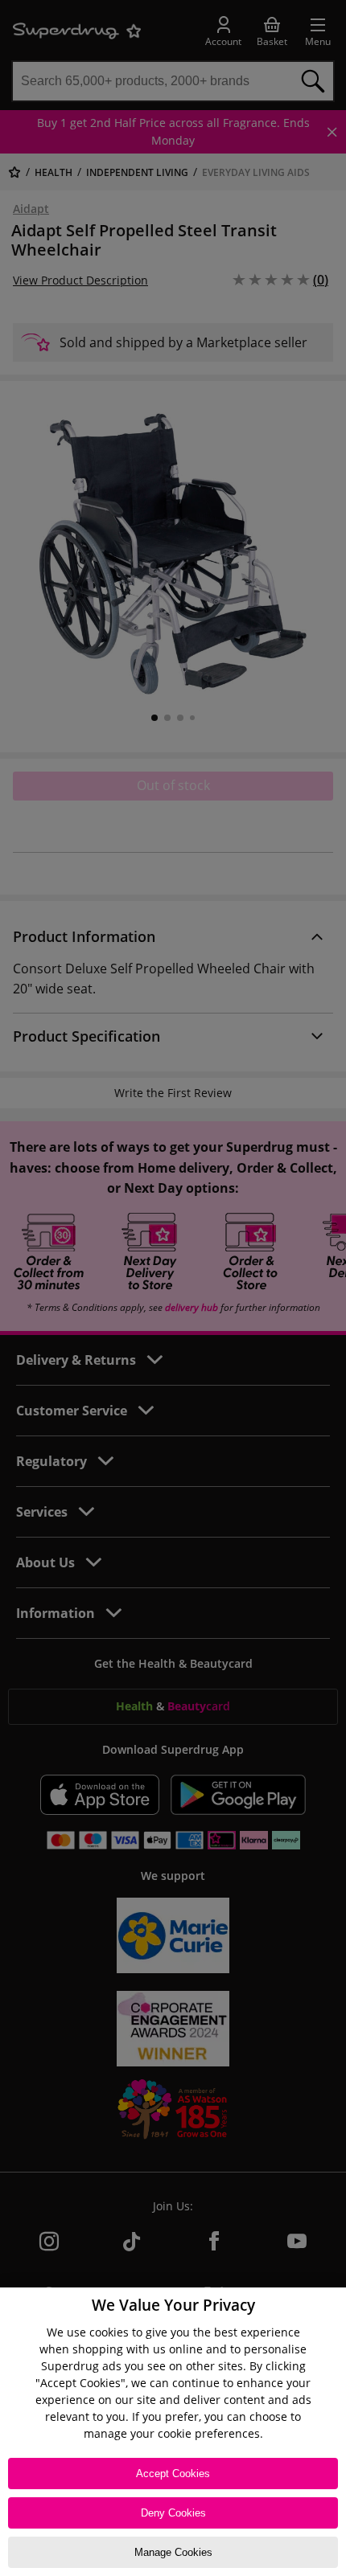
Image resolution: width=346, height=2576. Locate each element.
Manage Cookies (173, 2552)
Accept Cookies (173, 2474)
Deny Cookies (173, 2513)
